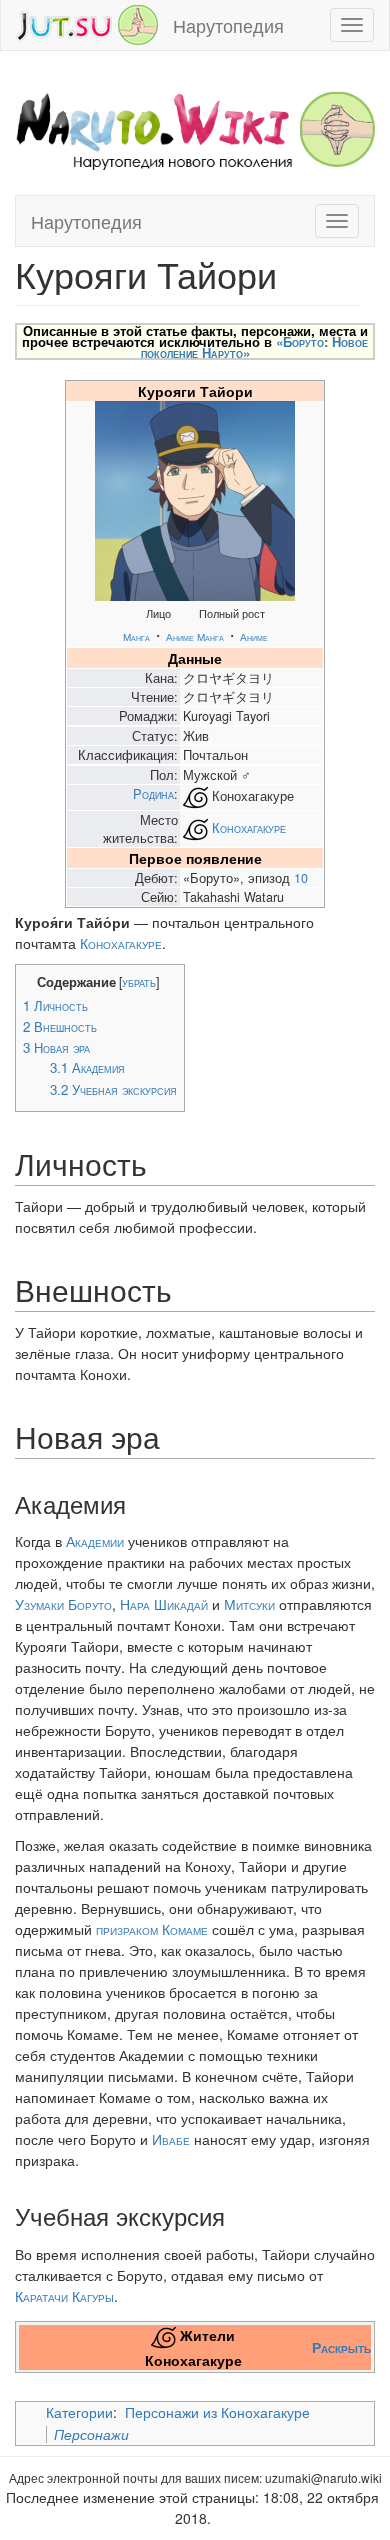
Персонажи (91, 2434)
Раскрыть (341, 2347)
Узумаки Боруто (63, 1604)
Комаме (185, 1929)
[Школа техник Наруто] (87, 23)
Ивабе (171, 2139)
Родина (153, 794)
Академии (95, 1541)
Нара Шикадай (164, 1604)
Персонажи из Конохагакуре (217, 2412)
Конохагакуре (249, 827)
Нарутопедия (228, 25)
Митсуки (249, 1604)
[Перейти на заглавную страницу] (195, 128)
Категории (79, 2412)
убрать (139, 982)
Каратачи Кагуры (64, 2296)
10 (301, 878)
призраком (127, 1929)
